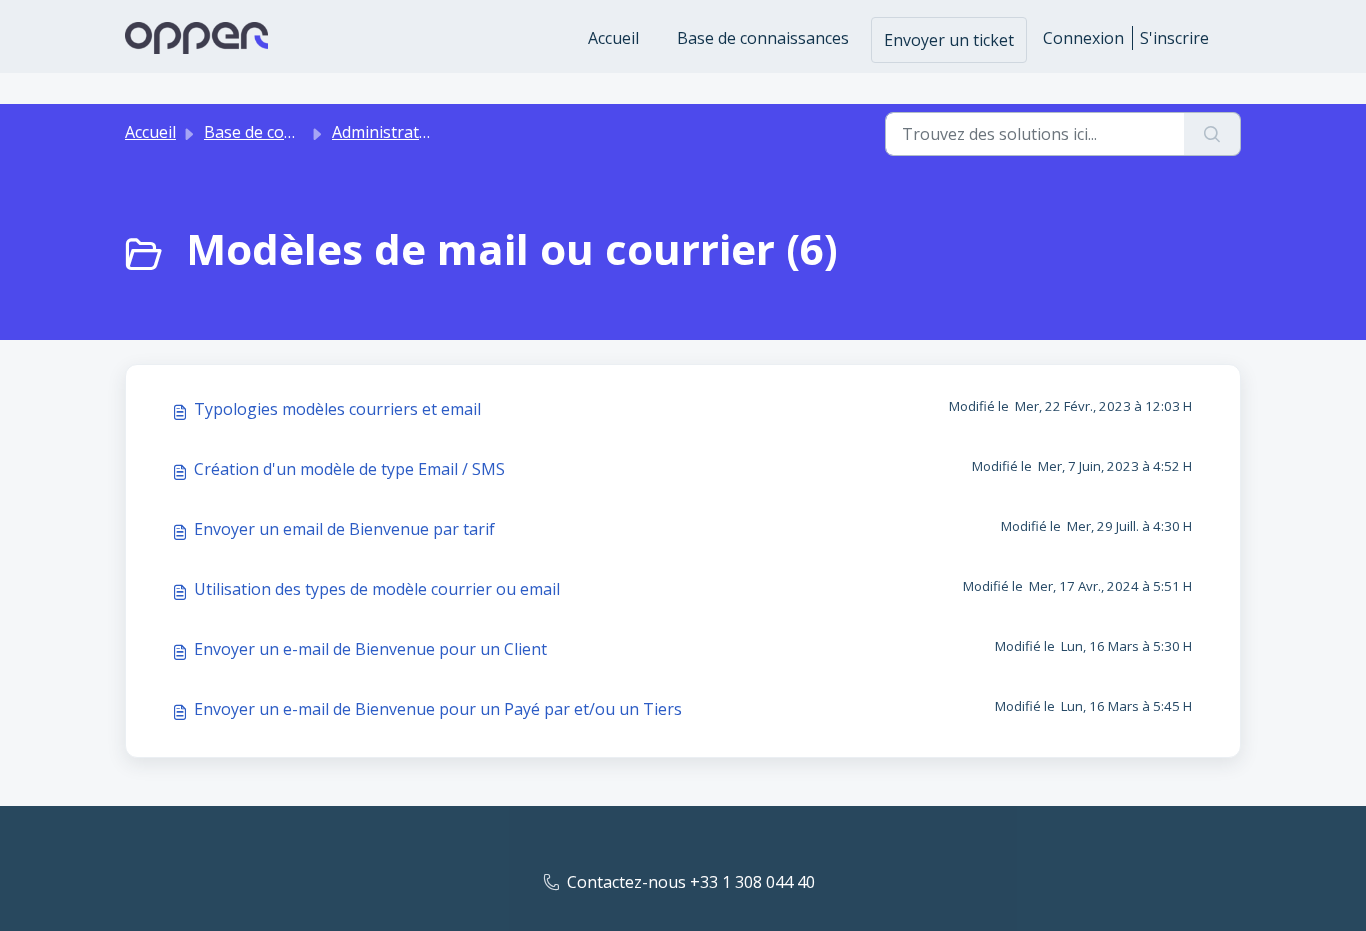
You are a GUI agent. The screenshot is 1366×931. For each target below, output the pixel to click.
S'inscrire (1174, 38)
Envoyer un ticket (949, 40)
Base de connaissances (763, 38)
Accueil (613, 38)
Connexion (1083, 38)
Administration (387, 132)
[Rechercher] (1212, 134)
